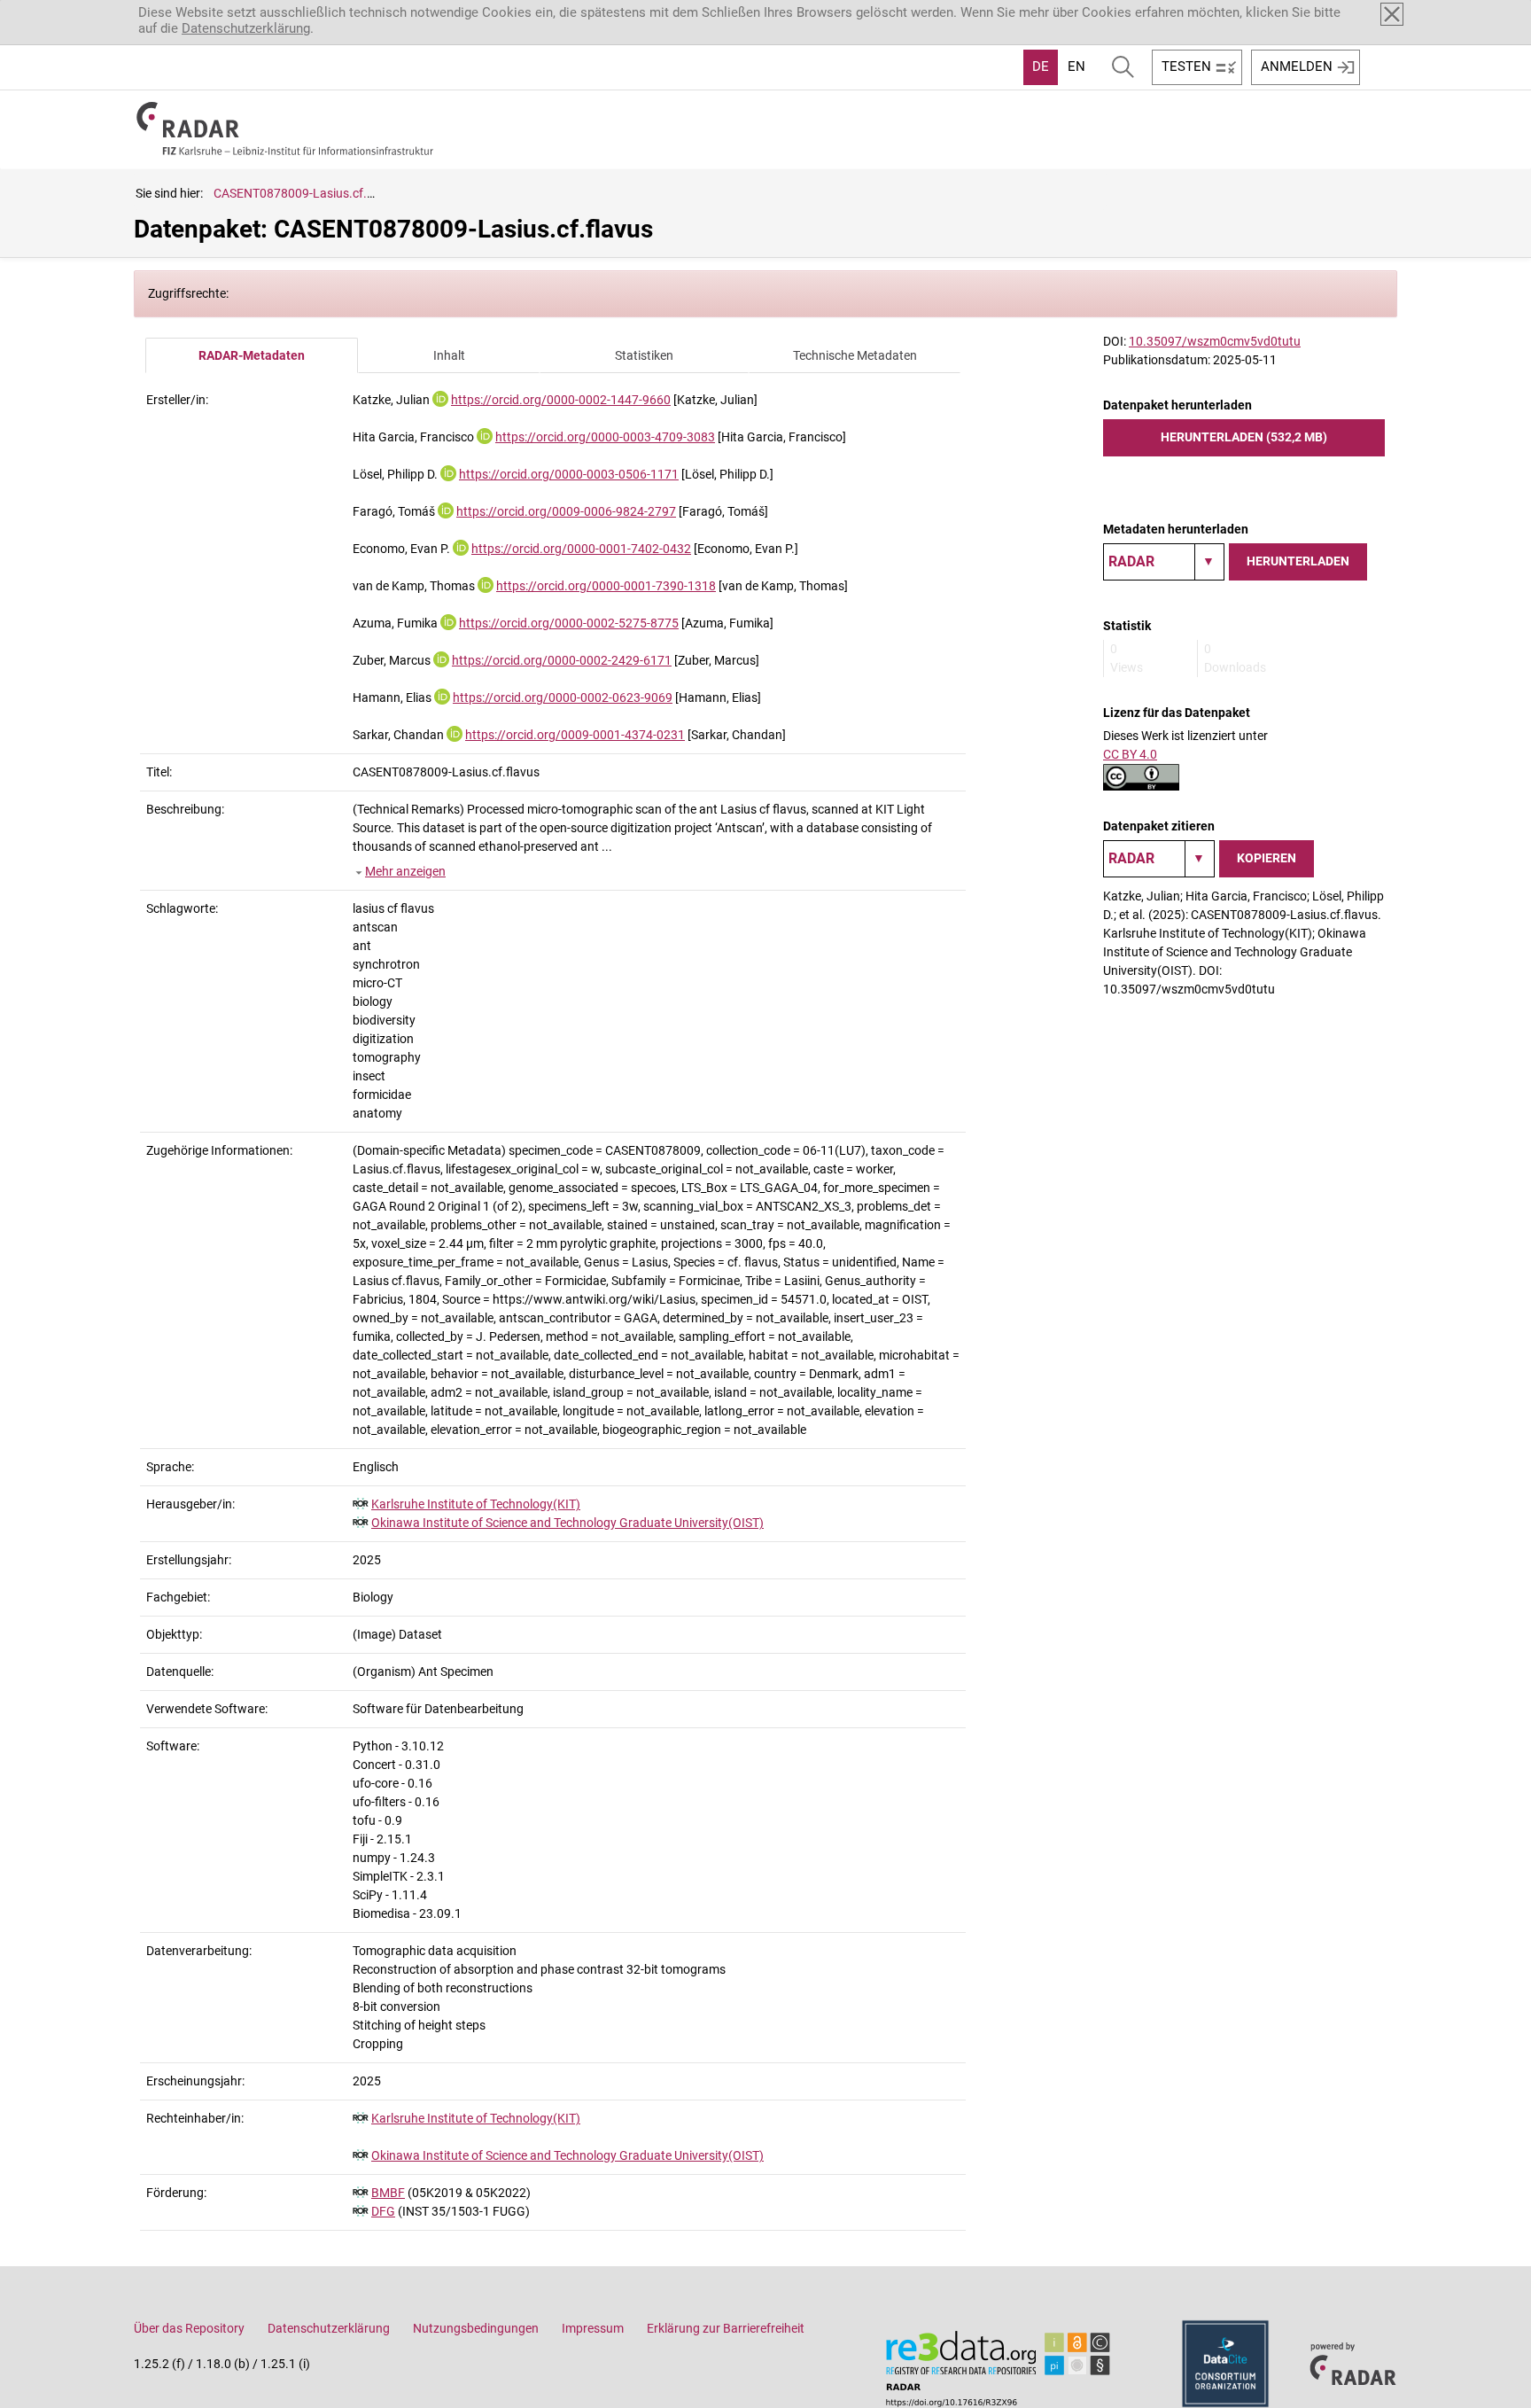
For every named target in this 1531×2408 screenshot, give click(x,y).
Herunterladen (1298, 561)
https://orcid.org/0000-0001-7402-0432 (581, 549)
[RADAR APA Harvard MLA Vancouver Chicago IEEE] (1159, 859)
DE (1041, 66)
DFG (383, 2211)
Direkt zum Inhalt (60, 12)
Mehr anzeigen (405, 871)
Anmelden (1297, 66)
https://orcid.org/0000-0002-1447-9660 (561, 400)
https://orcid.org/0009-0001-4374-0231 (575, 735)
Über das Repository (189, 2328)
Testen (1186, 66)
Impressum (593, 2328)
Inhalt (449, 355)
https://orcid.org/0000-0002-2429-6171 (562, 660)
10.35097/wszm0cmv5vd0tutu (1215, 341)
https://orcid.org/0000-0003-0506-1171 (569, 474)
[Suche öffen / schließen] (1123, 67)
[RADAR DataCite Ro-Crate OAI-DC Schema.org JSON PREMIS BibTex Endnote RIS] (1164, 562)
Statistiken (644, 355)
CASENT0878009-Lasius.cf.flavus (307, 193)
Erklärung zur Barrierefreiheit (726, 2328)
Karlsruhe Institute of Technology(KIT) (476, 1504)
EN (1076, 66)
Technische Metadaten (855, 355)
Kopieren (1267, 858)
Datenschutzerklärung (246, 28)
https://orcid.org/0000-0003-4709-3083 (605, 437)
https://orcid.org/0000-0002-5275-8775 (569, 623)
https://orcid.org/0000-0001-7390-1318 (606, 586)
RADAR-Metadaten (252, 355)
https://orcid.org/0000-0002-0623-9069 (563, 697)
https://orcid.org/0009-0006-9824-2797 (566, 511)
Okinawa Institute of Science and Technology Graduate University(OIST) (567, 1523)
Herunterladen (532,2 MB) (1244, 437)
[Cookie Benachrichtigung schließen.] (1392, 14)
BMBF (388, 2193)
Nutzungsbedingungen (476, 2328)
